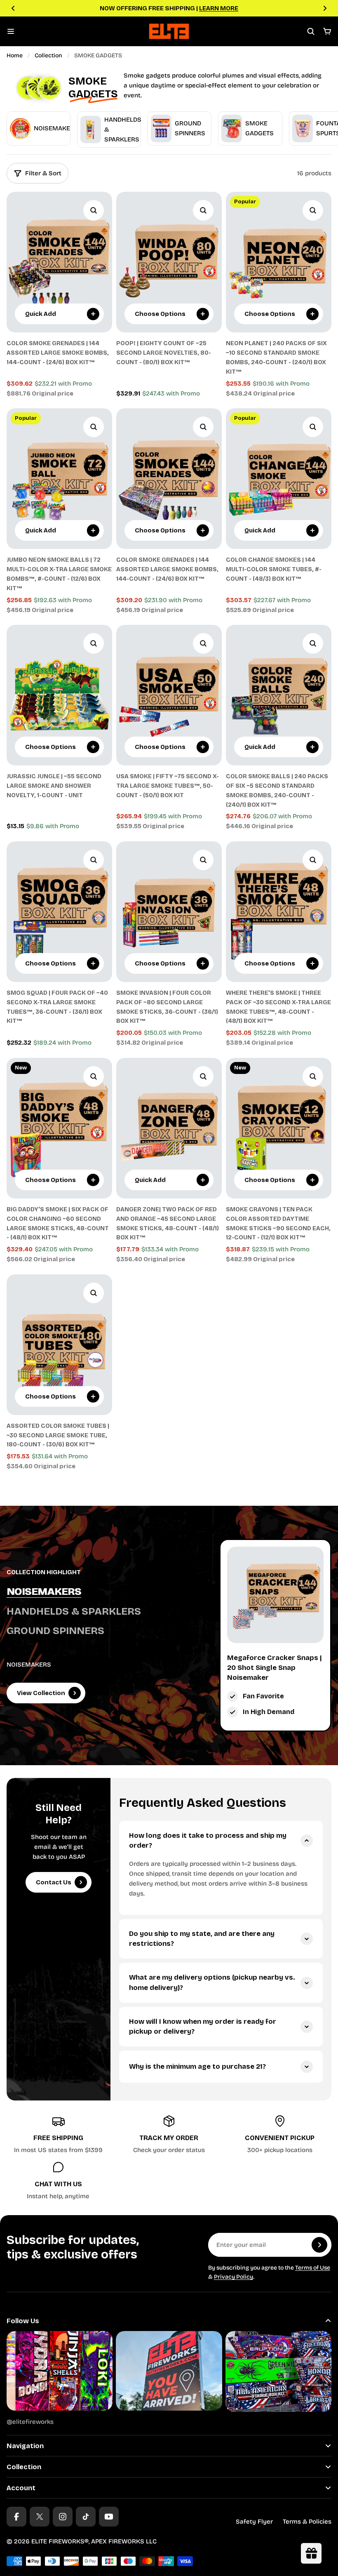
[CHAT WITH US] (58, 2181)
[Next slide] (325, 8)
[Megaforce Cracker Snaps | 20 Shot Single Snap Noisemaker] (275, 1595)
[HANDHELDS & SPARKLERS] (88, 1612)
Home (15, 55)
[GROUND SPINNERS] (88, 1631)
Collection (48, 55)
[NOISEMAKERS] (88, 1592)
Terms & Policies (307, 2522)
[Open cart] (327, 31)
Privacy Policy (234, 2277)
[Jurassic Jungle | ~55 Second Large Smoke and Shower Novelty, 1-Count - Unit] (59, 695)
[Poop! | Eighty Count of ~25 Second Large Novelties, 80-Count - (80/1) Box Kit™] (169, 262)
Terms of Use (313, 2268)
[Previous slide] (13, 8)
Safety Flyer (254, 2522)
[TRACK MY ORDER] (169, 2135)
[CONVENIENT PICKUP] (280, 2135)
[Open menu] (11, 31)
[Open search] (311, 31)
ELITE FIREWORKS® (60, 2541)
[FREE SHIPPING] (58, 2135)
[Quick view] (94, 210)
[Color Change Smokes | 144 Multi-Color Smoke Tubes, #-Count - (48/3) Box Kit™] (279, 479)
